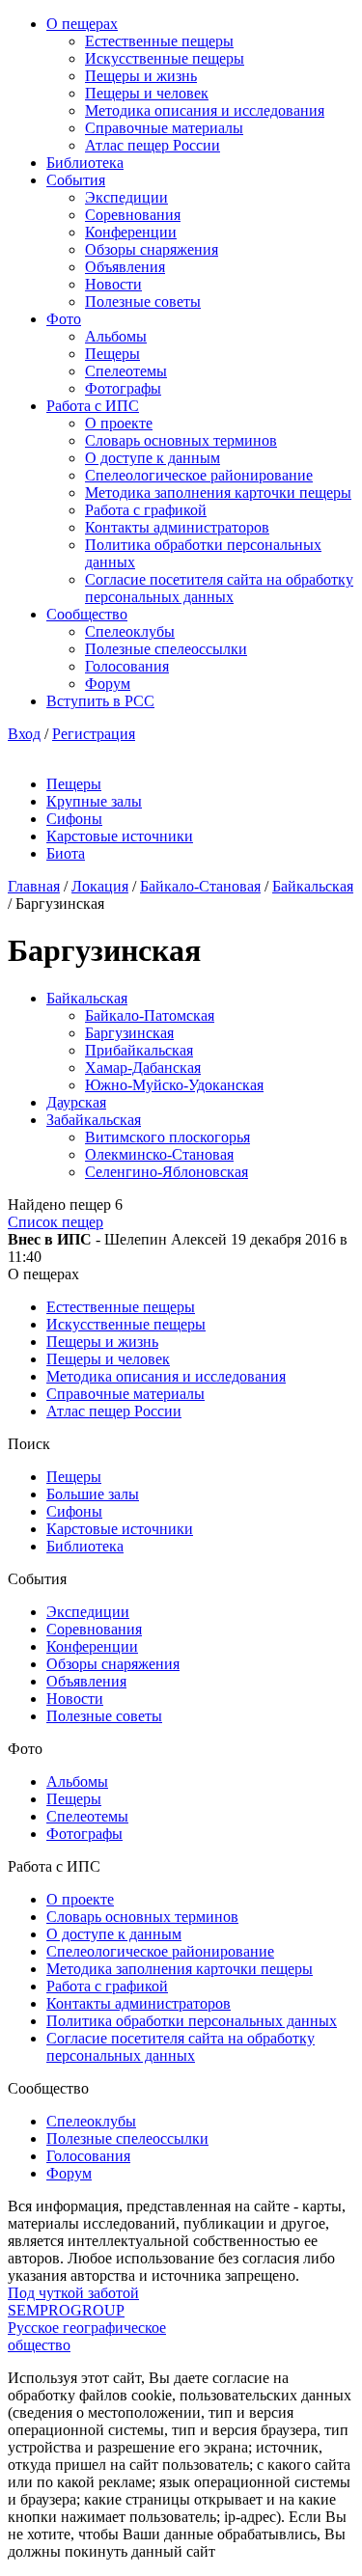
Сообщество (87, 614)
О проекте (119, 423)
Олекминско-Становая (159, 1154)
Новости (113, 284)
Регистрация (94, 734)
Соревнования (133, 215)
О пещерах (82, 24)
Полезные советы (143, 301)
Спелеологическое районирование (199, 475)
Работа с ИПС (93, 406)
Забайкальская (94, 1120)
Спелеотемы (126, 371)
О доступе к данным (153, 458)
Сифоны (74, 819)
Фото (64, 319)
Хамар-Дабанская (143, 1068)
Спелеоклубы (130, 631)
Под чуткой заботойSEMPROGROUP (73, 2302)
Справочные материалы (164, 128)
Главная (34, 886)
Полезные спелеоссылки (166, 649)
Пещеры (112, 354)
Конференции (131, 232)
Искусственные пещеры (165, 58)
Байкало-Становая (200, 886)
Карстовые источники (120, 836)
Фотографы (123, 388)
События (76, 180)
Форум (108, 684)
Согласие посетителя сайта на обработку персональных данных (219, 588)
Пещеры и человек (147, 93)
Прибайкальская (139, 1050)
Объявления (125, 267)
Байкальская (313, 886)
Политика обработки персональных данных (192, 2021)
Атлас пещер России (153, 145)
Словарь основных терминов (181, 440)
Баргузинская (129, 1033)
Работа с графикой (146, 510)
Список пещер (56, 1222)
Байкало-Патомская (150, 1015)
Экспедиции (126, 197)
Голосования (127, 666)
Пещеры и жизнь (141, 76)
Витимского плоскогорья (167, 1137)
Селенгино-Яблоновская (167, 1172)
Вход (24, 734)
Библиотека (85, 163)
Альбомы (116, 336)
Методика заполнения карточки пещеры (218, 493)
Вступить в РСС (100, 701)
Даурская (76, 1102)
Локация (100, 886)
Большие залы (93, 1494)
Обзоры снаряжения (152, 249)
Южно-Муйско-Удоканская (174, 1085)
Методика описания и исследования (205, 110)
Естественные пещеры (159, 41)
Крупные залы (94, 801)
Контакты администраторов (177, 527)
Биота (66, 853)
